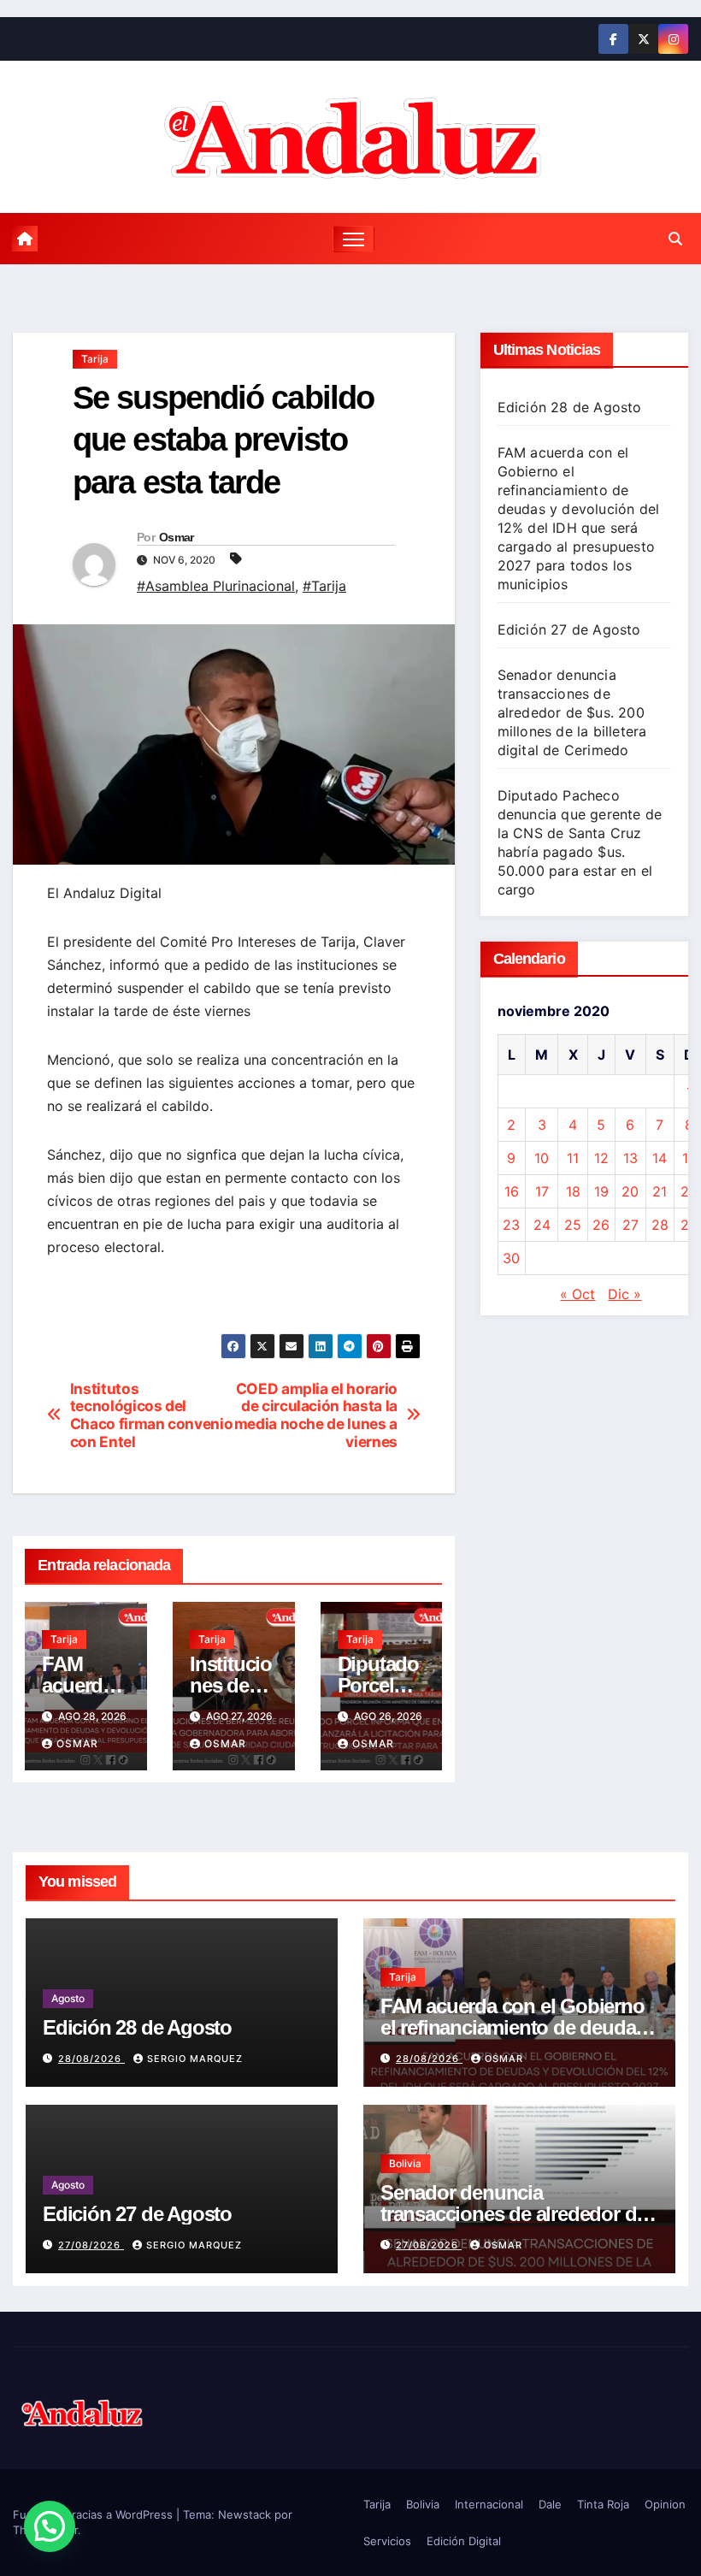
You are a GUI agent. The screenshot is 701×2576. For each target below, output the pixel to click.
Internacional (489, 2504)
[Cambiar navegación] (353, 239)
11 (573, 1158)
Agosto (68, 1998)
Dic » (624, 1294)
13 (630, 1158)
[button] (675, 239)
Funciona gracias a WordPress (94, 2514)
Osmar (177, 537)
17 (542, 1191)
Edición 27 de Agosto (569, 629)
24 (542, 1225)
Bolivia (405, 2163)
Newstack (244, 2514)
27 (630, 1225)
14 (660, 1158)
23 (511, 1225)
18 (573, 1191)
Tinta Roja (603, 2504)
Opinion (665, 2504)
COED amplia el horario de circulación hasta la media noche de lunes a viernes (316, 1415)
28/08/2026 (91, 2059)
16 (512, 1191)
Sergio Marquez (195, 2059)
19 (601, 1191)
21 (660, 1191)
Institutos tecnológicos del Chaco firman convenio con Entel (152, 1415)
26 (601, 1225)
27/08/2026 (91, 2245)
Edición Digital (464, 2541)
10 (542, 1158)
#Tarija (324, 586)
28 (660, 1225)
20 (630, 1191)
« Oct (577, 1294)
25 (573, 1225)
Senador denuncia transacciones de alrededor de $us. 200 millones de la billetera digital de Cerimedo (572, 712)
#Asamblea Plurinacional (216, 586)
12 (601, 1158)
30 (511, 1258)
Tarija (95, 359)
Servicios (387, 2541)
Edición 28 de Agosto (570, 407)
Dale (550, 2504)
